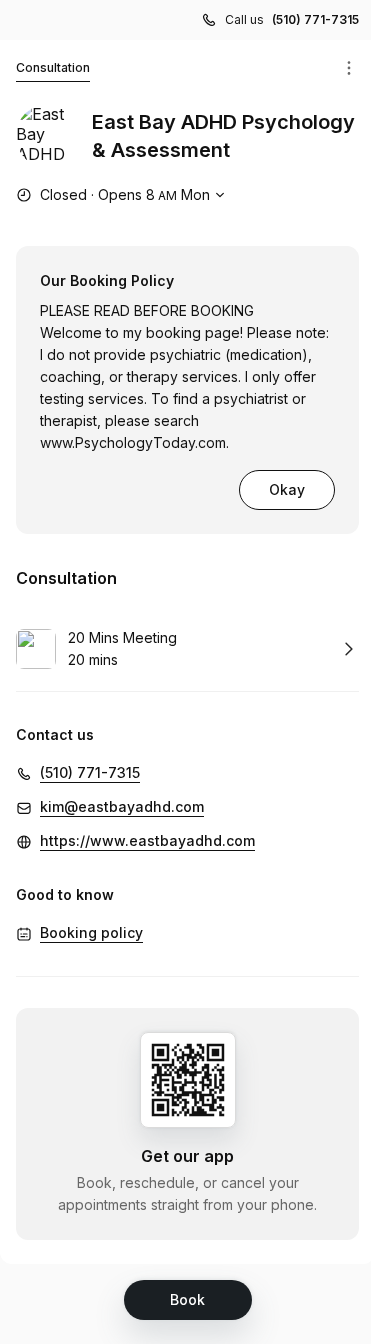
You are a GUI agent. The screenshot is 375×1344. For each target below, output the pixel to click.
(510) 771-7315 (315, 19)
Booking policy (91, 932)
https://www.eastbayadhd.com (147, 840)
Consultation (53, 67)
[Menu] (349, 68)
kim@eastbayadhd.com (122, 806)
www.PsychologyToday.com (133, 442)
